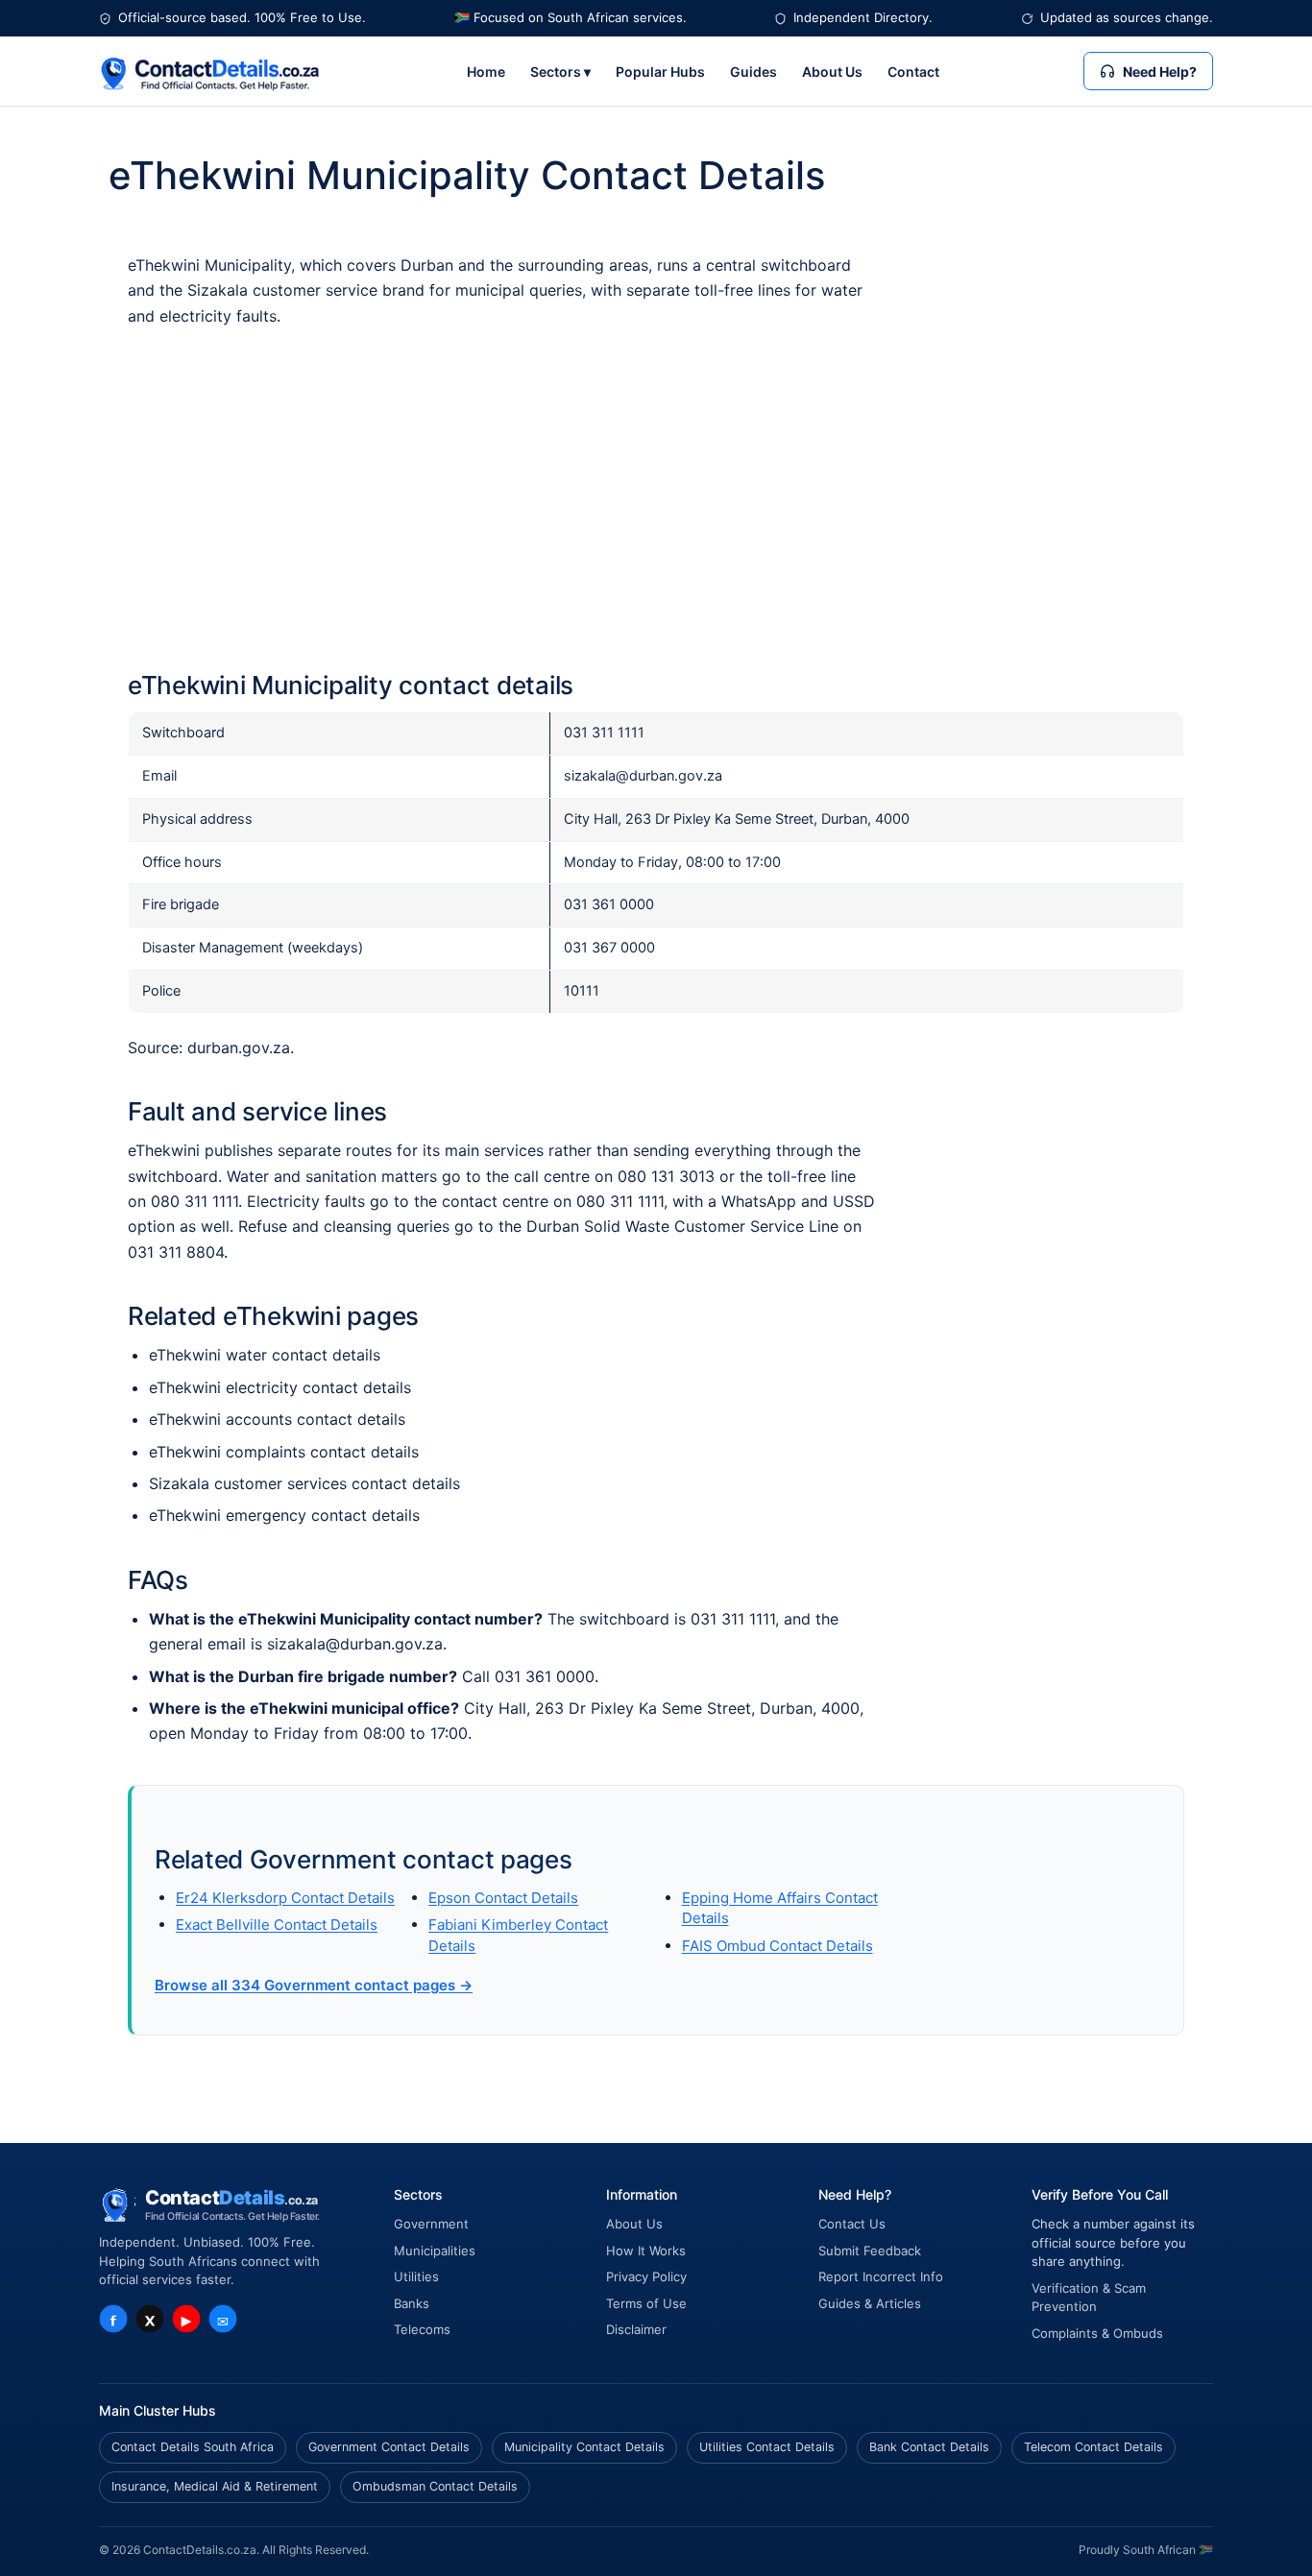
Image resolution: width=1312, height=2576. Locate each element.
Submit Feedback (870, 2251)
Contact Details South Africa (193, 2447)
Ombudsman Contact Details (435, 2486)
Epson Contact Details (503, 1898)
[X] (150, 2319)
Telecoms (422, 2329)
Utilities (416, 2276)
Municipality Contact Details (584, 2447)
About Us (832, 72)
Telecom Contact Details (1093, 2447)
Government (431, 2224)
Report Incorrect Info (881, 2276)
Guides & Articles (870, 2303)
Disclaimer (636, 2329)
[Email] (223, 2319)
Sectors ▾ (560, 72)
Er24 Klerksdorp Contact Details (285, 1898)
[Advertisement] (656, 499)
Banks (412, 2303)
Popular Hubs (660, 72)
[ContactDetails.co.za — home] (210, 72)
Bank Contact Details (929, 2447)
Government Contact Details (389, 2447)
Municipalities (435, 2251)
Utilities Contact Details (767, 2447)
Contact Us (852, 2224)
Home (486, 72)
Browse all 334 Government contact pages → (314, 1985)
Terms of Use (646, 2303)
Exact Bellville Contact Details (277, 1925)
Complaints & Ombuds (1097, 2333)
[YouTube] (186, 2319)
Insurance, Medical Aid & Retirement (215, 2486)
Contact (913, 72)
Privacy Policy (646, 2276)
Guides (753, 72)
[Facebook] (113, 2319)
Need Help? (1160, 72)
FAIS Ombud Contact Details (777, 1946)
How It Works (646, 2251)
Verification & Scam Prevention (1089, 2298)
